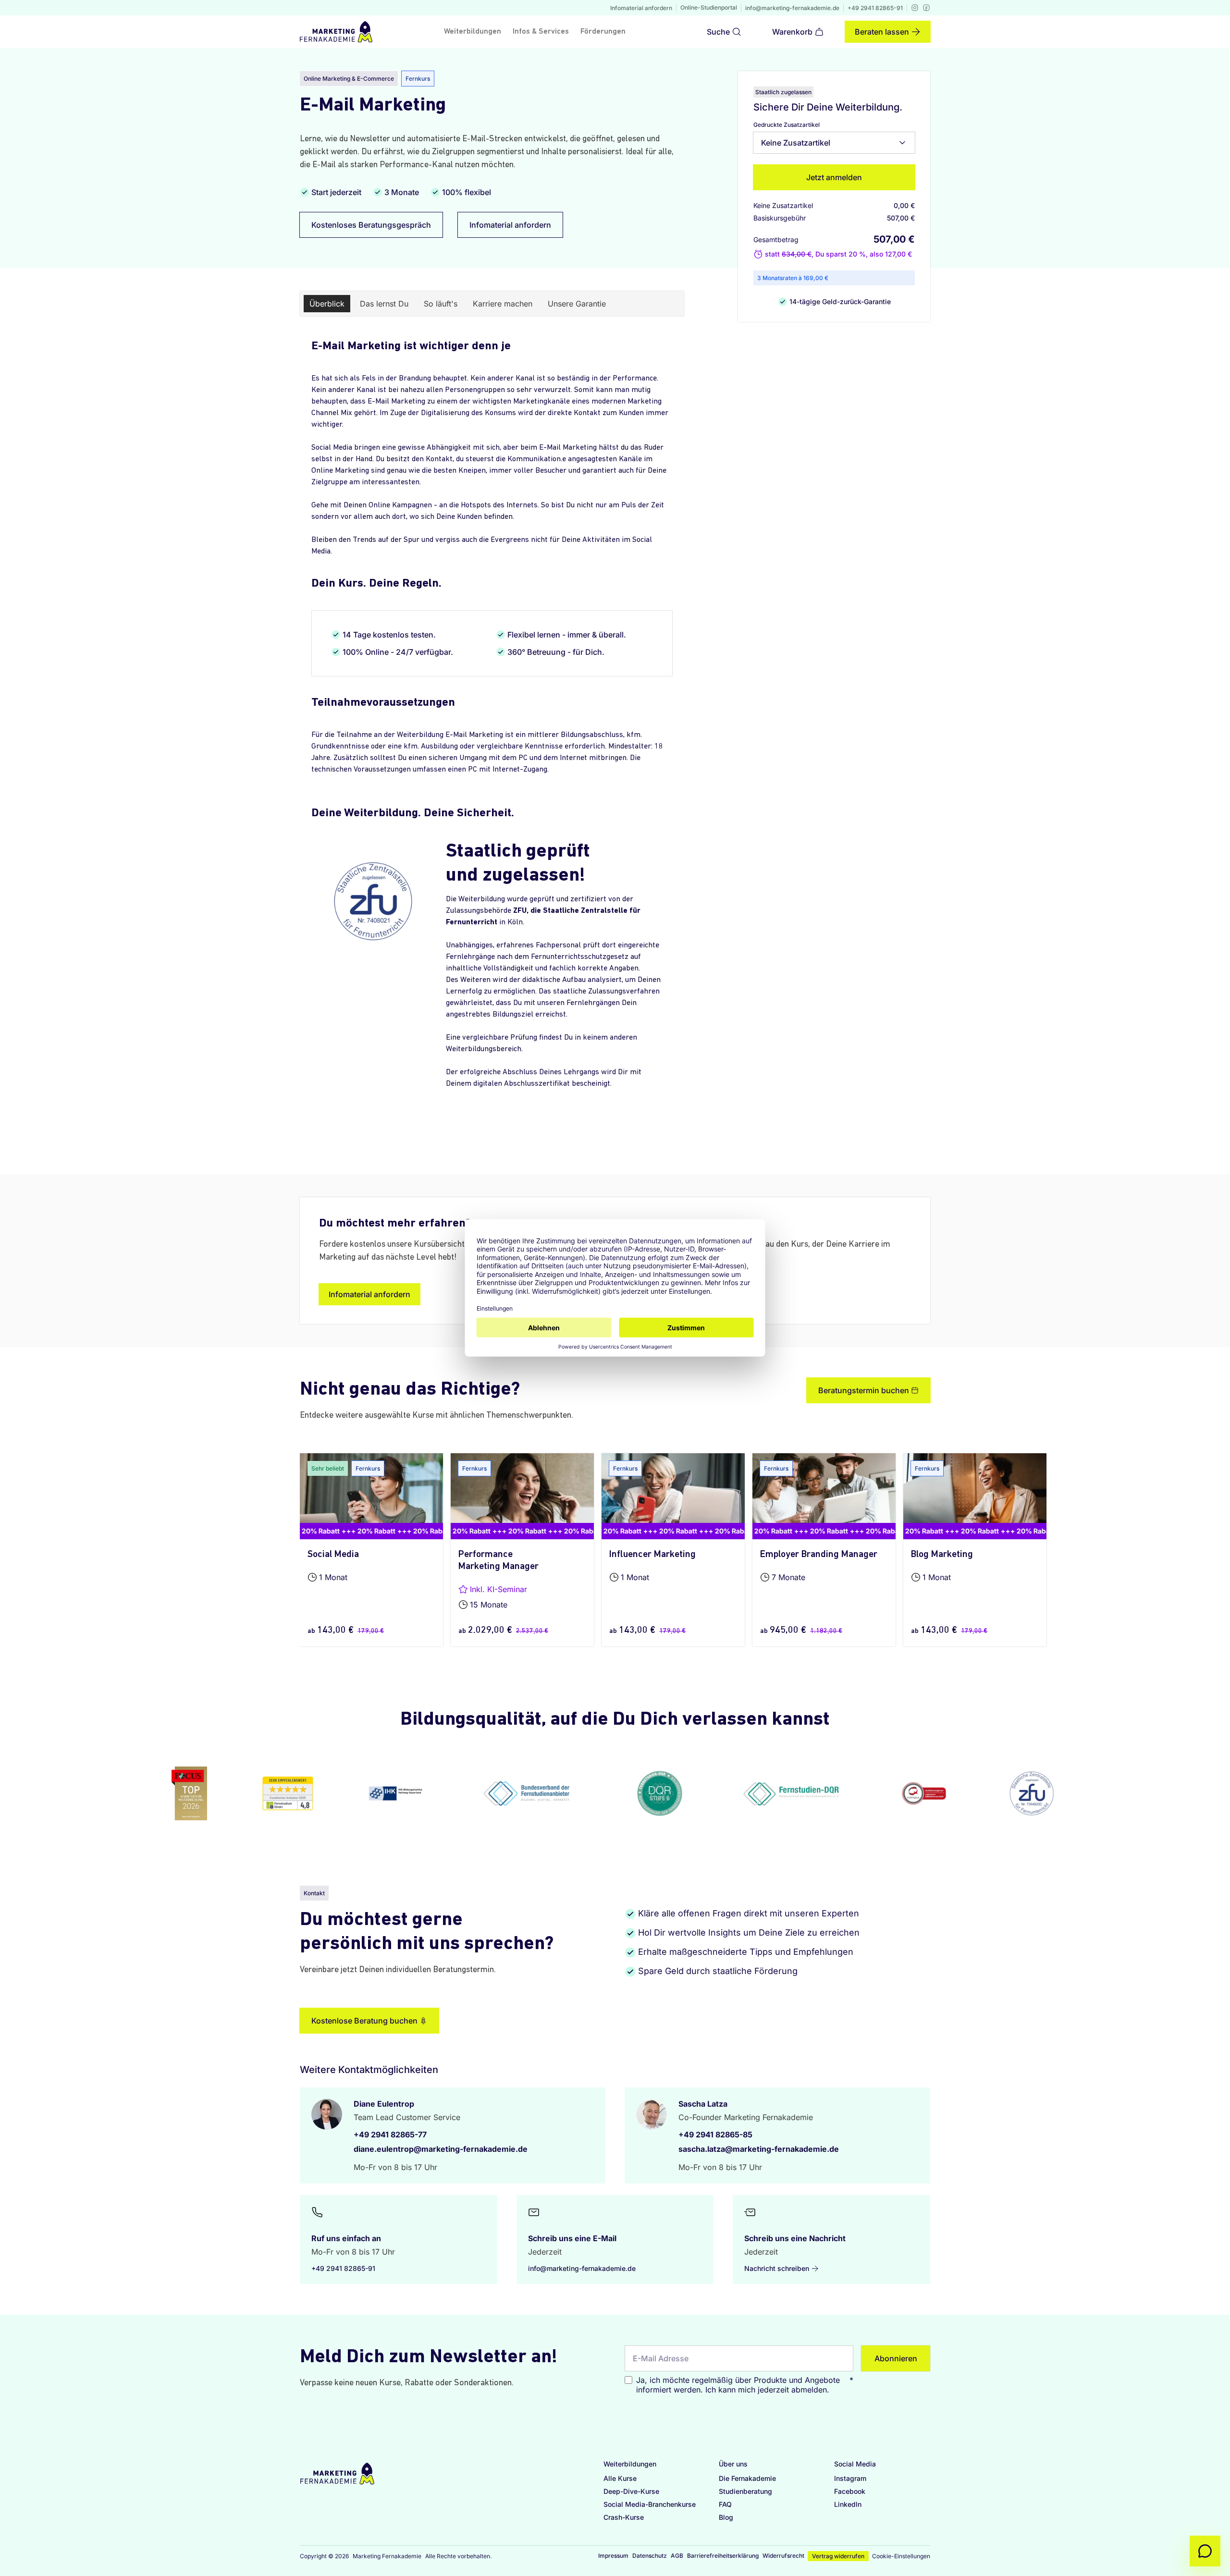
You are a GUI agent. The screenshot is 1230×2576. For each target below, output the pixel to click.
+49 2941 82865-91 (875, 8)
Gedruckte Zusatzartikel (787, 125)
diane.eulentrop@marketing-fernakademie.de (441, 2149)
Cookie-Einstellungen (901, 2556)
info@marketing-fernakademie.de (792, 8)
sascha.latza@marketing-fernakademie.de (759, 2149)
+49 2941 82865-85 (715, 2134)
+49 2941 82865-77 (390, 2134)
